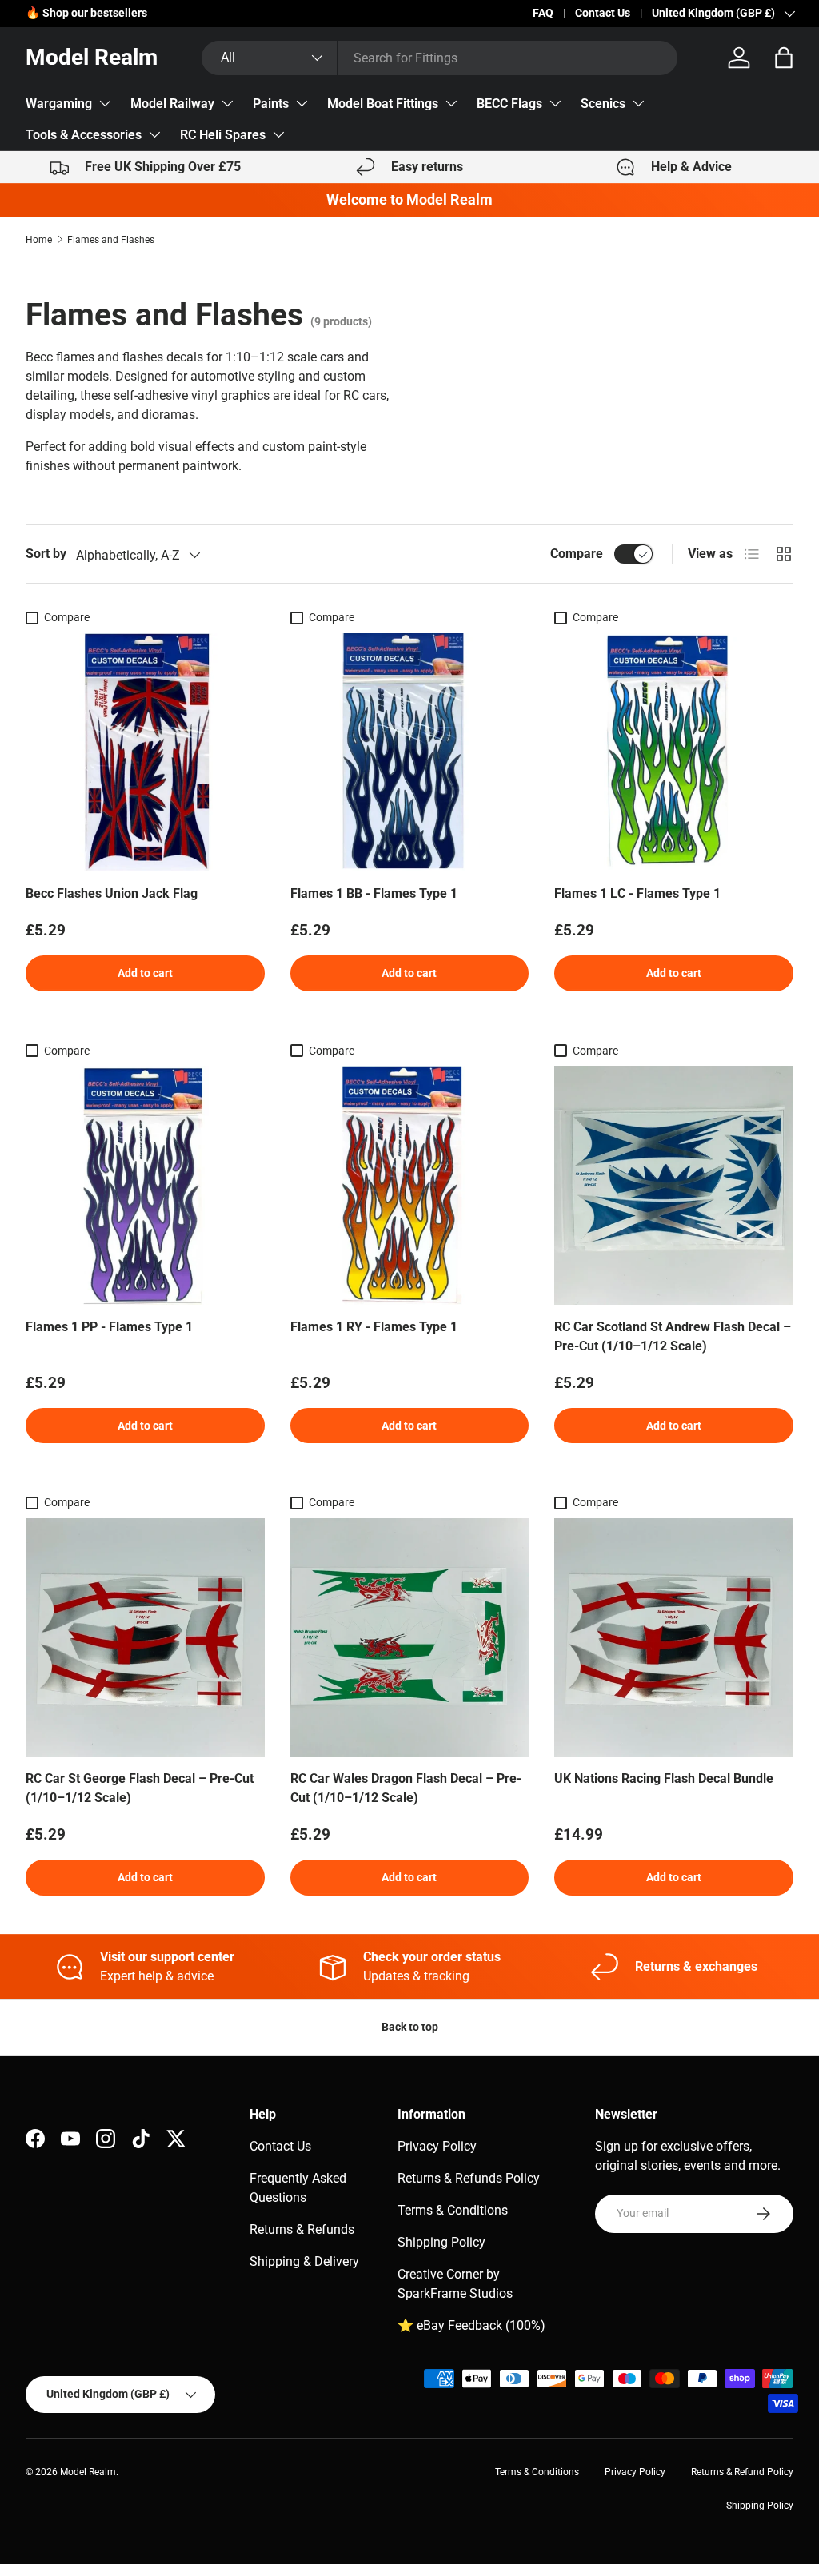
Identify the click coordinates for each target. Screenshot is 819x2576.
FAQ (543, 13)
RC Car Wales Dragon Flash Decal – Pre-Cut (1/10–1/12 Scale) (406, 1788)
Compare (577, 554)
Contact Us (603, 13)
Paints (271, 104)
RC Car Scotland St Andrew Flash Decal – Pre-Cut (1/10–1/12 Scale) (673, 1336)
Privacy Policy (437, 2146)
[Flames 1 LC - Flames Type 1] (674, 753)
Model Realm (88, 2472)
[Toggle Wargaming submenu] (105, 103)
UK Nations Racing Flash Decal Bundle (664, 1778)
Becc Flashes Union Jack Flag (112, 893)
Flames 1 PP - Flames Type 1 (109, 1327)
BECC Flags (509, 104)
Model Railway (172, 104)
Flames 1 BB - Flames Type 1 (374, 893)
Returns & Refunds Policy (469, 2178)
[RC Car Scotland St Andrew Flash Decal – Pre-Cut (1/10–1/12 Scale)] (674, 1185)
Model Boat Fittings (383, 104)
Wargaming (59, 104)
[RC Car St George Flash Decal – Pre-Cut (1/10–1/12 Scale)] (145, 1638)
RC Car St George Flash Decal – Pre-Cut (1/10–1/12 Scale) (140, 1788)
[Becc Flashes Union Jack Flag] (145, 753)
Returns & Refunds (302, 2229)
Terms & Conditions (453, 2210)
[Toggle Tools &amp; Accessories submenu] (154, 134)
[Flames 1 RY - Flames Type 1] (410, 1185)
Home (39, 240)
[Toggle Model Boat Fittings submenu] (451, 103)
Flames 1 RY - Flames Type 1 (374, 1327)
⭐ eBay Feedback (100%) (471, 2325)
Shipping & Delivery (304, 2261)
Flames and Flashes (111, 240)
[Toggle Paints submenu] (302, 103)
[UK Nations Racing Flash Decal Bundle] (674, 1638)
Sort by (46, 554)
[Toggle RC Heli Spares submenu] (278, 134)
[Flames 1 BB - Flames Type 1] (410, 753)
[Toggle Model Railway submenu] (227, 103)
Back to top (410, 2027)
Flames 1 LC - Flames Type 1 (637, 893)
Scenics (603, 104)
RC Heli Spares (223, 135)
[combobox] (439, 58)
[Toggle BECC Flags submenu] (555, 103)
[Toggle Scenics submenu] (638, 103)
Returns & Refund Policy (742, 2472)
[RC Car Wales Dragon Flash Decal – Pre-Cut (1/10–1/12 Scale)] (410, 1638)
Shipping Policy (441, 2242)
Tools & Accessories (84, 135)
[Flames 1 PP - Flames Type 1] (145, 1185)
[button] (784, 58)
